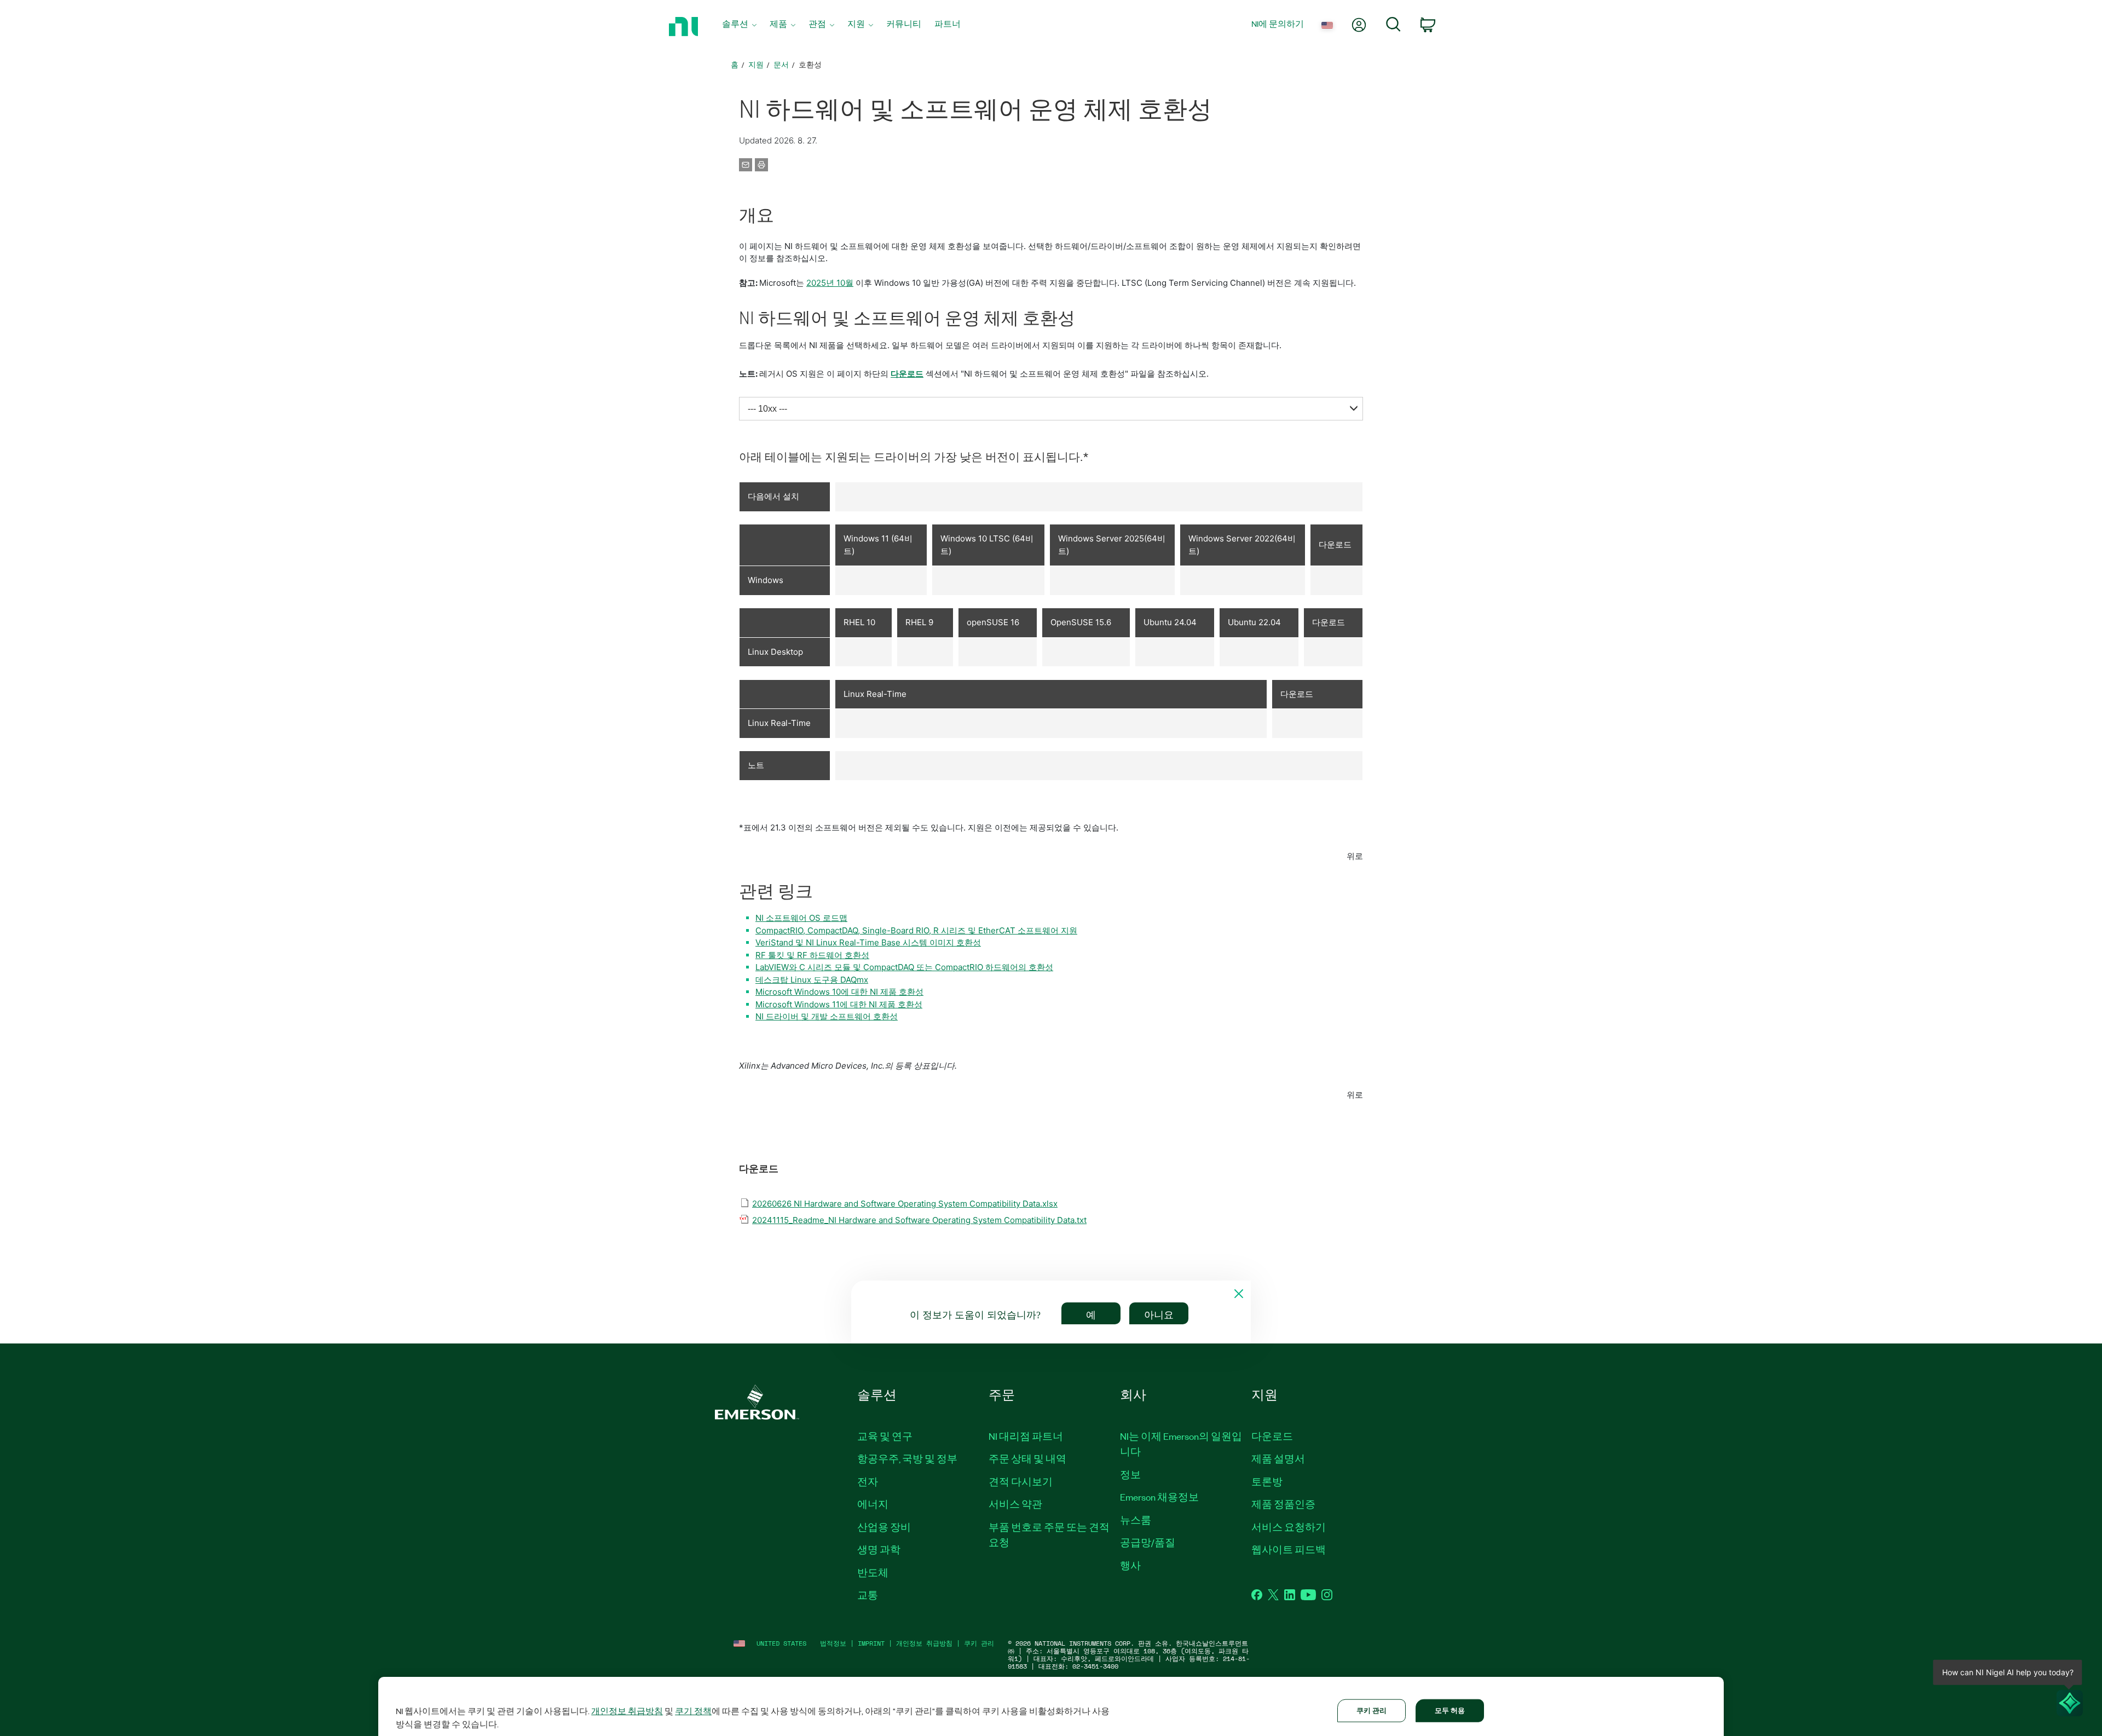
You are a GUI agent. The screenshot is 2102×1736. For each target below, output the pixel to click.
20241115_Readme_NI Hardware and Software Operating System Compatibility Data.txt (919, 1220)
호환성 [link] (810, 64)
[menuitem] (739, 27)
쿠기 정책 (693, 1711)
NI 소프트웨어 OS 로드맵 (801, 918)
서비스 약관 (1015, 1504)
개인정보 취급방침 (924, 1643)
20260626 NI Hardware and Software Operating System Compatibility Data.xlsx (905, 1204)
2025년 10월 (830, 283)
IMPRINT (871, 1643)
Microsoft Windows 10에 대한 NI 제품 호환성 (839, 992)
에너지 (873, 1504)
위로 (1355, 856)
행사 (1130, 1565)
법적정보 (833, 1643)
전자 (868, 1481)
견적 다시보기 (1021, 1481)
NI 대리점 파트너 (1026, 1436)
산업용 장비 (884, 1527)
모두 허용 (1450, 1710)
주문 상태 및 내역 (1027, 1458)
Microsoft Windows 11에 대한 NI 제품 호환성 (839, 1004)
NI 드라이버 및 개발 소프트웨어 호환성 (827, 1016)
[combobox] (1051, 409)
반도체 (873, 1572)
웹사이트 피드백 (1289, 1549)
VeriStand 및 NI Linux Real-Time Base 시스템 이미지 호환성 (868, 942)
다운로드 (907, 374)
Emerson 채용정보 (1159, 1497)
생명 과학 (879, 1549)
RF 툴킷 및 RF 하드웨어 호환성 (812, 955)
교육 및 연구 (885, 1436)
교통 (868, 1595)
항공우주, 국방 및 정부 (907, 1458)
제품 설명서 (1278, 1458)
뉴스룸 (1136, 1520)
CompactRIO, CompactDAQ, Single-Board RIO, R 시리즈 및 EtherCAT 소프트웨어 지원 (916, 930)
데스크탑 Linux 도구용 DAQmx (812, 980)
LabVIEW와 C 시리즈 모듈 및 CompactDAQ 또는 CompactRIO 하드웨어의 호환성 (904, 967)
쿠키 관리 (979, 1643)
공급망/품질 (1148, 1542)
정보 (1130, 1474)
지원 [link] (756, 64)
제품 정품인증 (1283, 1504)
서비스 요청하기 (1289, 1527)
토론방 (1267, 1481)
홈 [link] (735, 64)
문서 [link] (781, 64)
